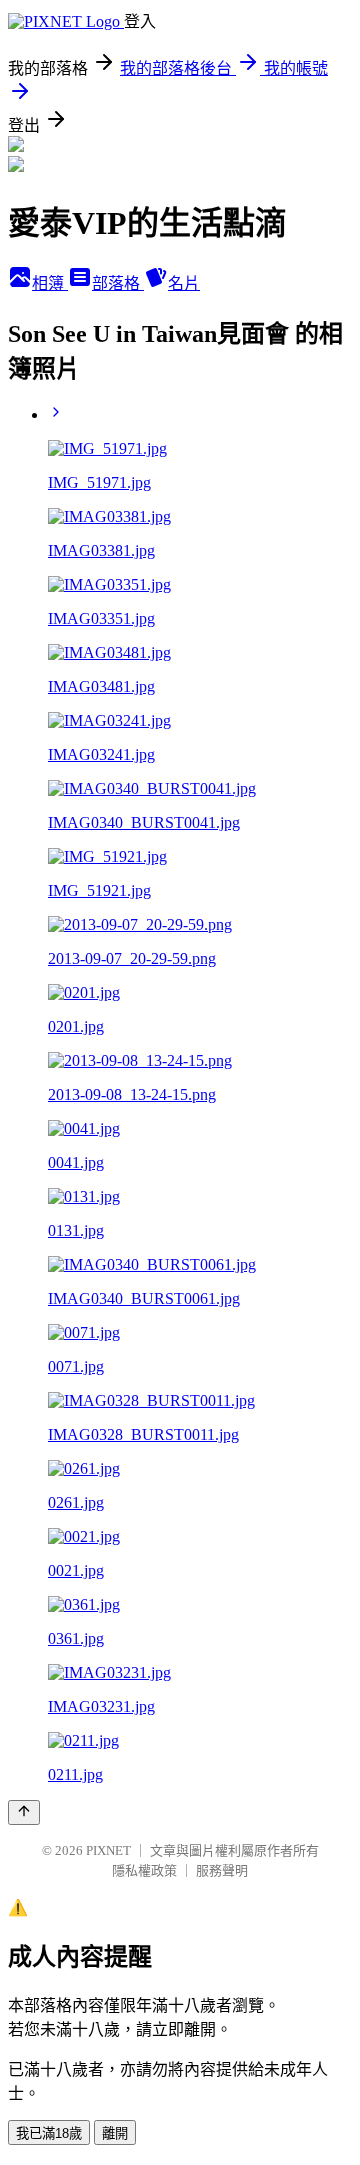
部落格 (118, 283)
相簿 (50, 283)
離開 (115, 2133)
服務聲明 (222, 1870)
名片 (184, 283)
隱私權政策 (144, 1870)
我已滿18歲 (49, 2133)
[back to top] (24, 1812)
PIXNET (108, 1850)
